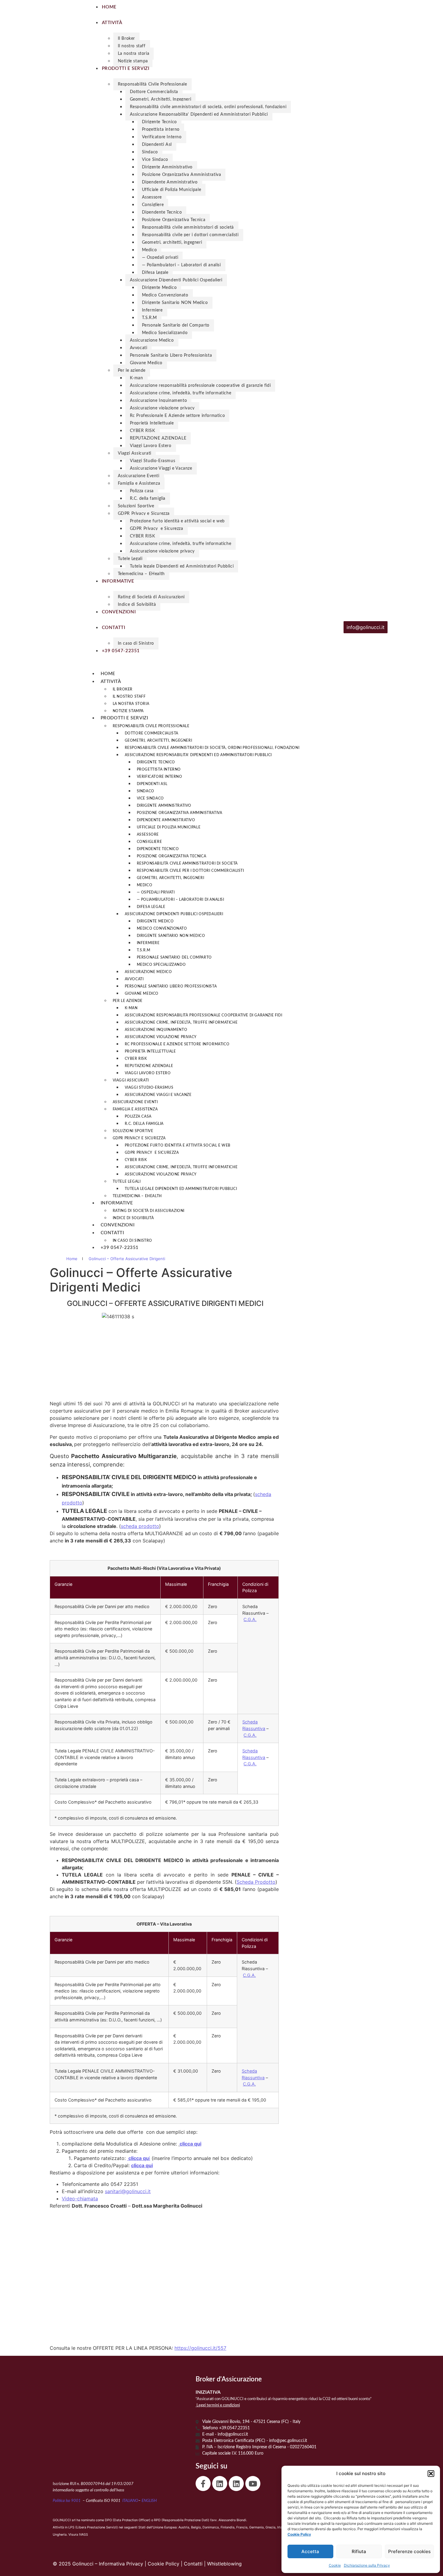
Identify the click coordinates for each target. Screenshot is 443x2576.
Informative (117, 1203)
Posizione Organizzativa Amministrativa (182, 175)
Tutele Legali (130, 559)
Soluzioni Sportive (136, 506)
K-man (137, 378)
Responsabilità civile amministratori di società (188, 227)
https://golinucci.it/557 (200, 2348)
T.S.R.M (149, 318)
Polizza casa (142, 491)
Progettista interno (161, 130)
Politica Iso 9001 (67, 2501)
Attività (111, 682)
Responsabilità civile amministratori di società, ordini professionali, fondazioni (208, 107)
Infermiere (152, 310)
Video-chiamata (80, 2199)
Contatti (112, 1233)
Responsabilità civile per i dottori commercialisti (190, 235)
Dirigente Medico (159, 288)
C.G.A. (250, 1619)
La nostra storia (134, 54)
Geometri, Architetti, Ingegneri (161, 99)
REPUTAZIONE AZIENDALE (158, 438)
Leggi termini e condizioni (218, 2405)
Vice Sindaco (155, 160)
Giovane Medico (146, 363)
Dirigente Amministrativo (167, 167)
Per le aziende (132, 371)
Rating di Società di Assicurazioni (151, 597)
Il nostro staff (132, 46)
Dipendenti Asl (157, 145)
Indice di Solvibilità (137, 605)
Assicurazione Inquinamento (159, 401)
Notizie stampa (133, 61)
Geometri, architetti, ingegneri (172, 243)
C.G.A (249, 2084)
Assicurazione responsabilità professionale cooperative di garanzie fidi (200, 386)
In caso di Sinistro (136, 643)
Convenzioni (118, 1225)
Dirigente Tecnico (159, 122)
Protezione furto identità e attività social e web (177, 521)
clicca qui (190, 2144)
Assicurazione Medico (152, 340)
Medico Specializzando (165, 333)
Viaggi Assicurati (135, 453)
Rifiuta (359, 2551)
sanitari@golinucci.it (128, 2191)
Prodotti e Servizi (124, 718)
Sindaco (150, 152)
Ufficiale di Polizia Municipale (172, 190)
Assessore (152, 197)
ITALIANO (130, 2501)
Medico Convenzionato (165, 295)
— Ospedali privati (160, 258)
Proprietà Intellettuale (152, 423)
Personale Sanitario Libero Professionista (171, 355)
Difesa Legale (155, 273)
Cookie (335, 2565)
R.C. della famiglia (148, 499)
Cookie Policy (163, 2564)
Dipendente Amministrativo (170, 182)
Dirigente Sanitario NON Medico (175, 303)
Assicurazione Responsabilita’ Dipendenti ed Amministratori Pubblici (199, 114)
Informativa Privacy (121, 2564)
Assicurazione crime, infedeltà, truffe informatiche (181, 393)
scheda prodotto (140, 1526)
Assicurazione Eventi (139, 476)
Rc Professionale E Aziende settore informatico (178, 416)
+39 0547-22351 (120, 1248)
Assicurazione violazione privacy (162, 408)
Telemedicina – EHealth (141, 574)
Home (108, 674)
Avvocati (139, 348)
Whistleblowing (224, 2564)
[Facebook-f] (203, 2484)
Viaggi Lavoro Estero (151, 446)
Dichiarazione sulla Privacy (367, 2565)
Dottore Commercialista (154, 92)
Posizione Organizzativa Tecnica (174, 220)
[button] (431, 2474)
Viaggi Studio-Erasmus (153, 461)
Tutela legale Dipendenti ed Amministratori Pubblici (182, 566)
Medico (149, 250)
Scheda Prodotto (256, 1882)
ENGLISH (149, 2501)
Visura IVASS (78, 2535)
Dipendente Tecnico (162, 212)
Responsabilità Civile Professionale (152, 84)
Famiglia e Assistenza (139, 484)
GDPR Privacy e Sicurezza (144, 514)
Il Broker (126, 39)
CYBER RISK (143, 431)
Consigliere (153, 205)
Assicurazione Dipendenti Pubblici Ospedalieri (176, 280)
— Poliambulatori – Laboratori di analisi (181, 265)
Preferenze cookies (409, 2551)
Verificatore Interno (162, 137)
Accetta (310, 2551)
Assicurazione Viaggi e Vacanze (161, 468)
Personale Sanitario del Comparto (176, 325)
